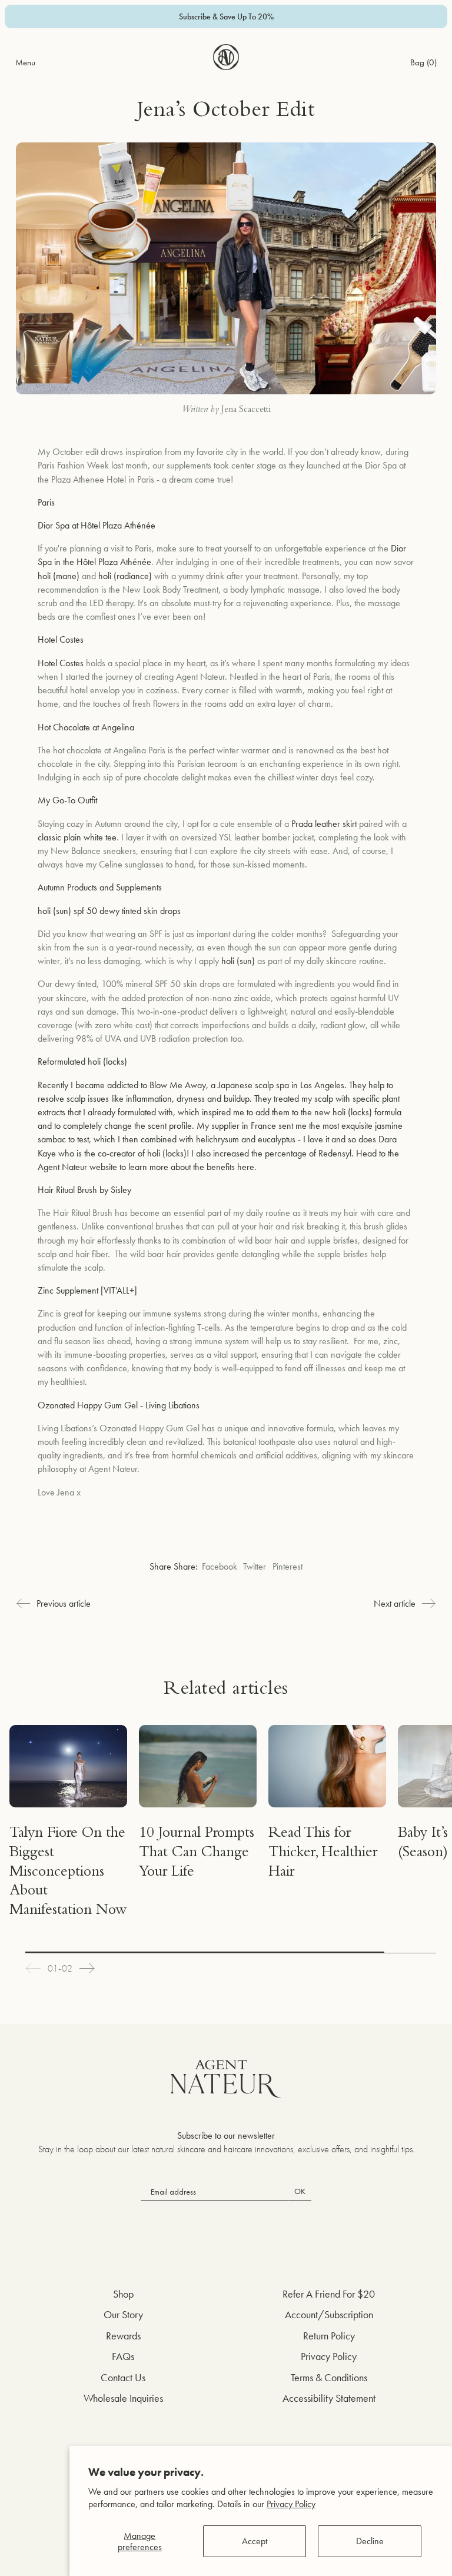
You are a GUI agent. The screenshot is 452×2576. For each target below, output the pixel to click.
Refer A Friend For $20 (329, 2294)
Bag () (423, 62)
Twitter (255, 1566)
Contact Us (123, 2377)
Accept (255, 2541)
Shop (123, 2294)
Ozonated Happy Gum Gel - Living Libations (119, 1405)
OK (300, 2191)
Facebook (220, 1566)
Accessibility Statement (329, 2398)
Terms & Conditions (329, 2377)
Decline (370, 2541)
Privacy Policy (291, 2504)
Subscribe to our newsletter (226, 2135)
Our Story (123, 2314)
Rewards (123, 2336)
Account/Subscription (329, 2314)
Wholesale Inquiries (123, 2398)
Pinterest (288, 1566)
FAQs (123, 2356)
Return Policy (329, 2336)
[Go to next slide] (87, 1968)
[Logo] (226, 57)
